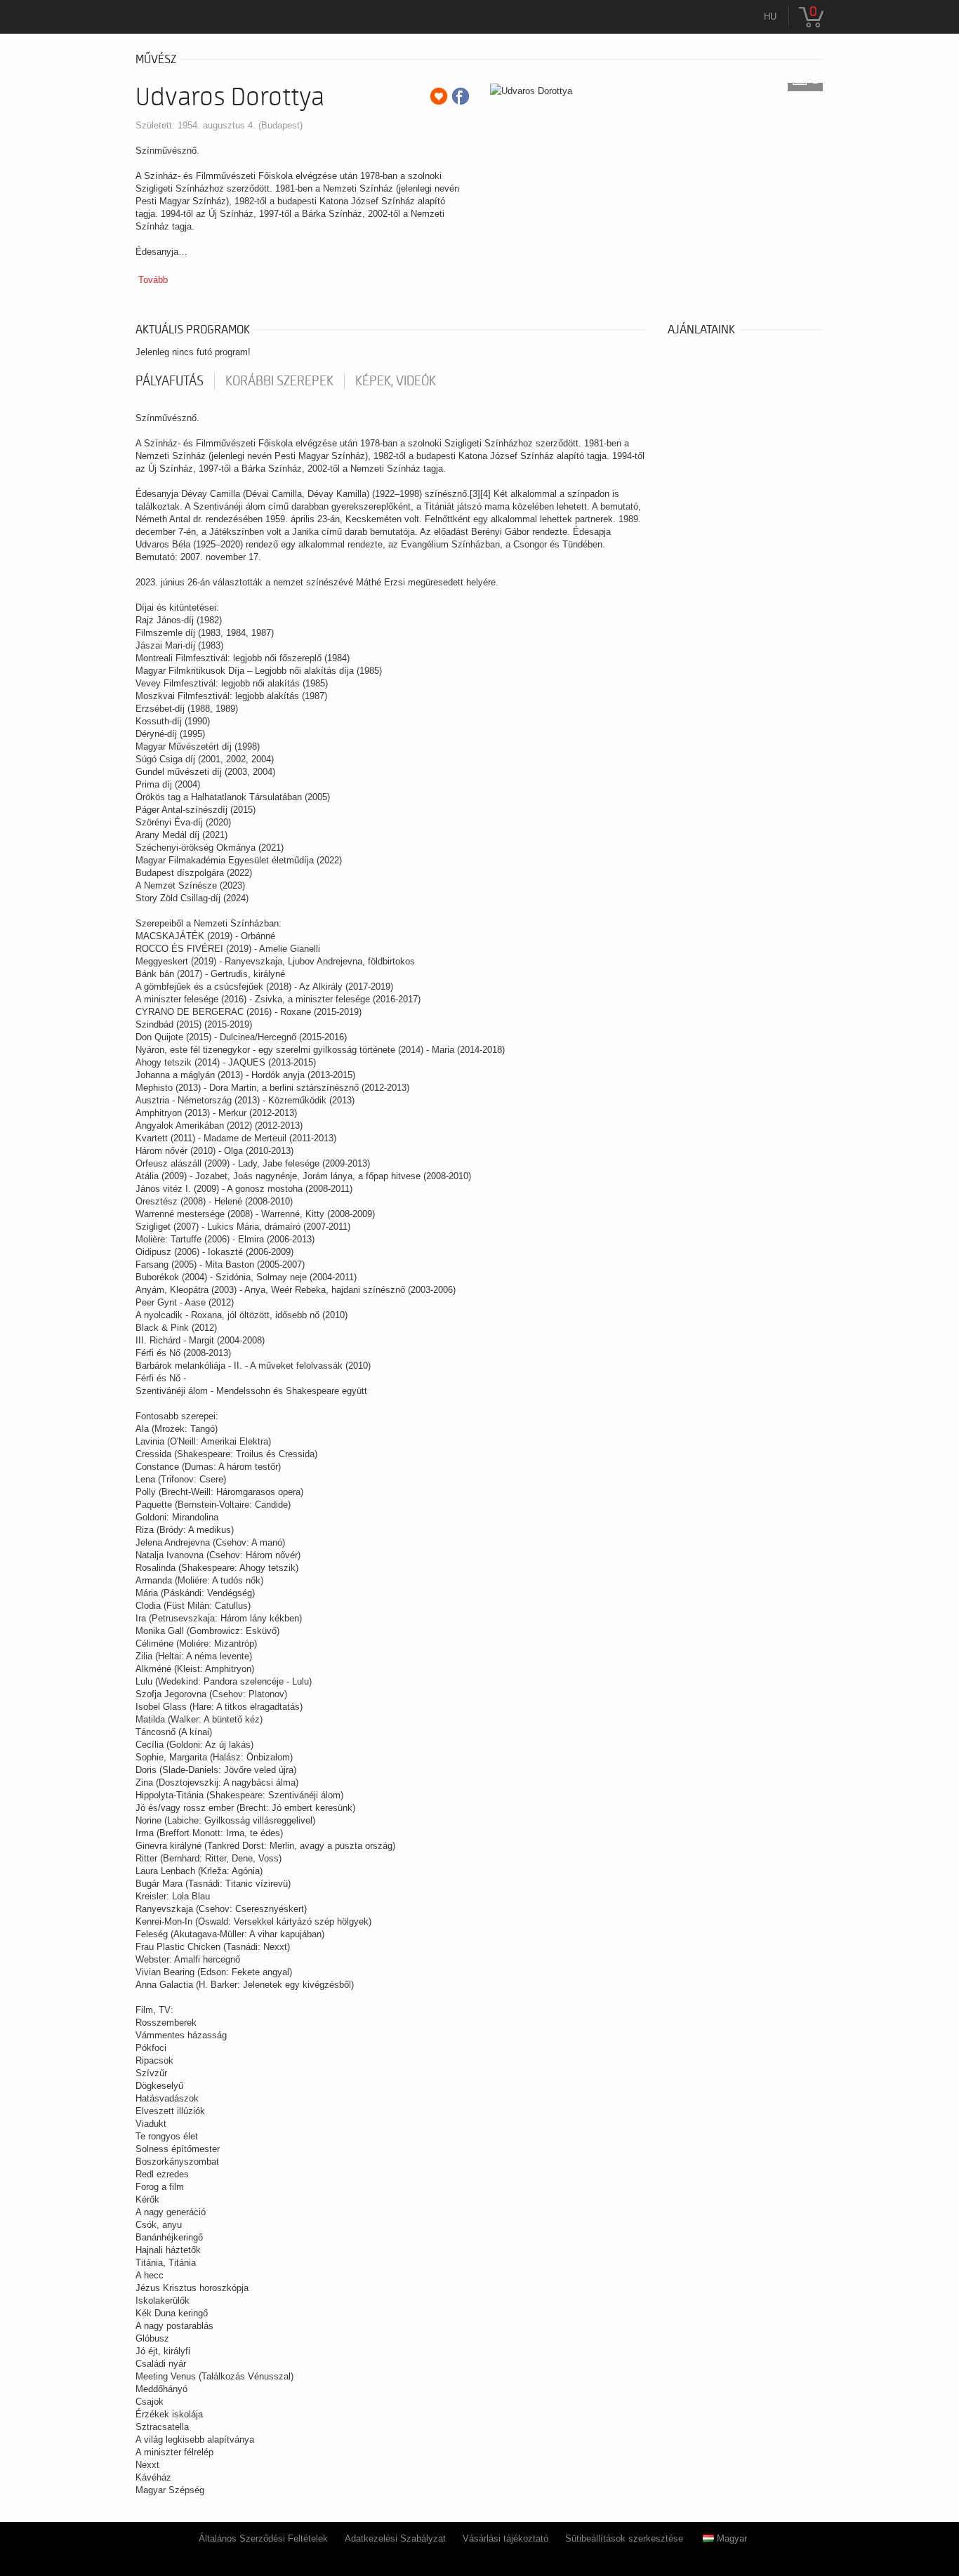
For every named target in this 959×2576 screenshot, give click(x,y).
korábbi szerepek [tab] (279, 381)
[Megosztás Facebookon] (461, 96)
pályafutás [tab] (170, 381)
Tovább (153, 280)
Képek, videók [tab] (396, 381)
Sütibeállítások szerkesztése (624, 2538)
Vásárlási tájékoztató (505, 2538)
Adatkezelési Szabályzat (395, 2538)
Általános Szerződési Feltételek (263, 2538)
